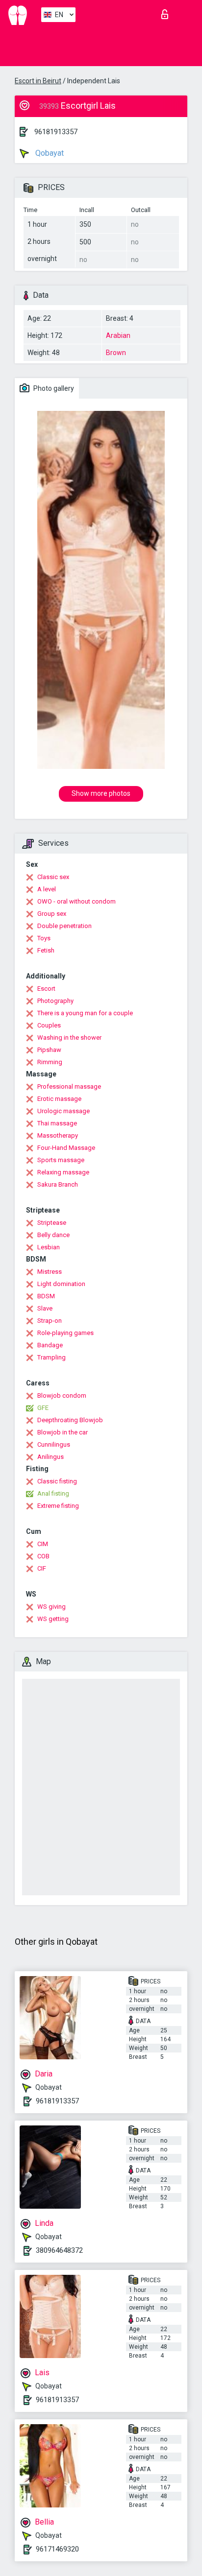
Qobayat (49, 153)
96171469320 (57, 2549)
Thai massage (57, 1123)
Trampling (51, 1357)
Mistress (50, 1272)
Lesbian (49, 1247)
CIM (43, 1544)
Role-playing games (65, 1333)
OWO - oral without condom (76, 901)
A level (47, 889)
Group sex (52, 914)
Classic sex (53, 877)
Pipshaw (49, 1050)
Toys (44, 938)
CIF (42, 1568)
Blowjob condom (62, 1395)
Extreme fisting (58, 1506)
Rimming (50, 1062)
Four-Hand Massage (66, 1148)
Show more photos (101, 793)
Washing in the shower (69, 1038)
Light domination (61, 1284)
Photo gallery (53, 388)
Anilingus (50, 1457)
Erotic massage (59, 1099)
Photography (55, 1001)
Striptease (52, 1223)
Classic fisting (57, 1481)
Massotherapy (58, 1135)
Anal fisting (53, 1493)
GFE (43, 1408)
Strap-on (50, 1321)
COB (43, 1556)
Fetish (46, 950)
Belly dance (53, 1235)
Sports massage (61, 1160)
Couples (49, 1025)
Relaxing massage (63, 1172)
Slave (45, 1308)
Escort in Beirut (38, 81)
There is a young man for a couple (85, 1013)
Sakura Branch (58, 1184)
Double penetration (64, 926)
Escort (46, 989)
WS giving (51, 1607)
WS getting (53, 1619)
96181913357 (56, 132)
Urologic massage (63, 1111)
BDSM (46, 1296)
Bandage (50, 1345)
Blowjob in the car (63, 1432)
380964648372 (59, 2250)
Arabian (118, 335)
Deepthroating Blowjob (70, 1420)
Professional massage (69, 1086)
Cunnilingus (54, 1444)
